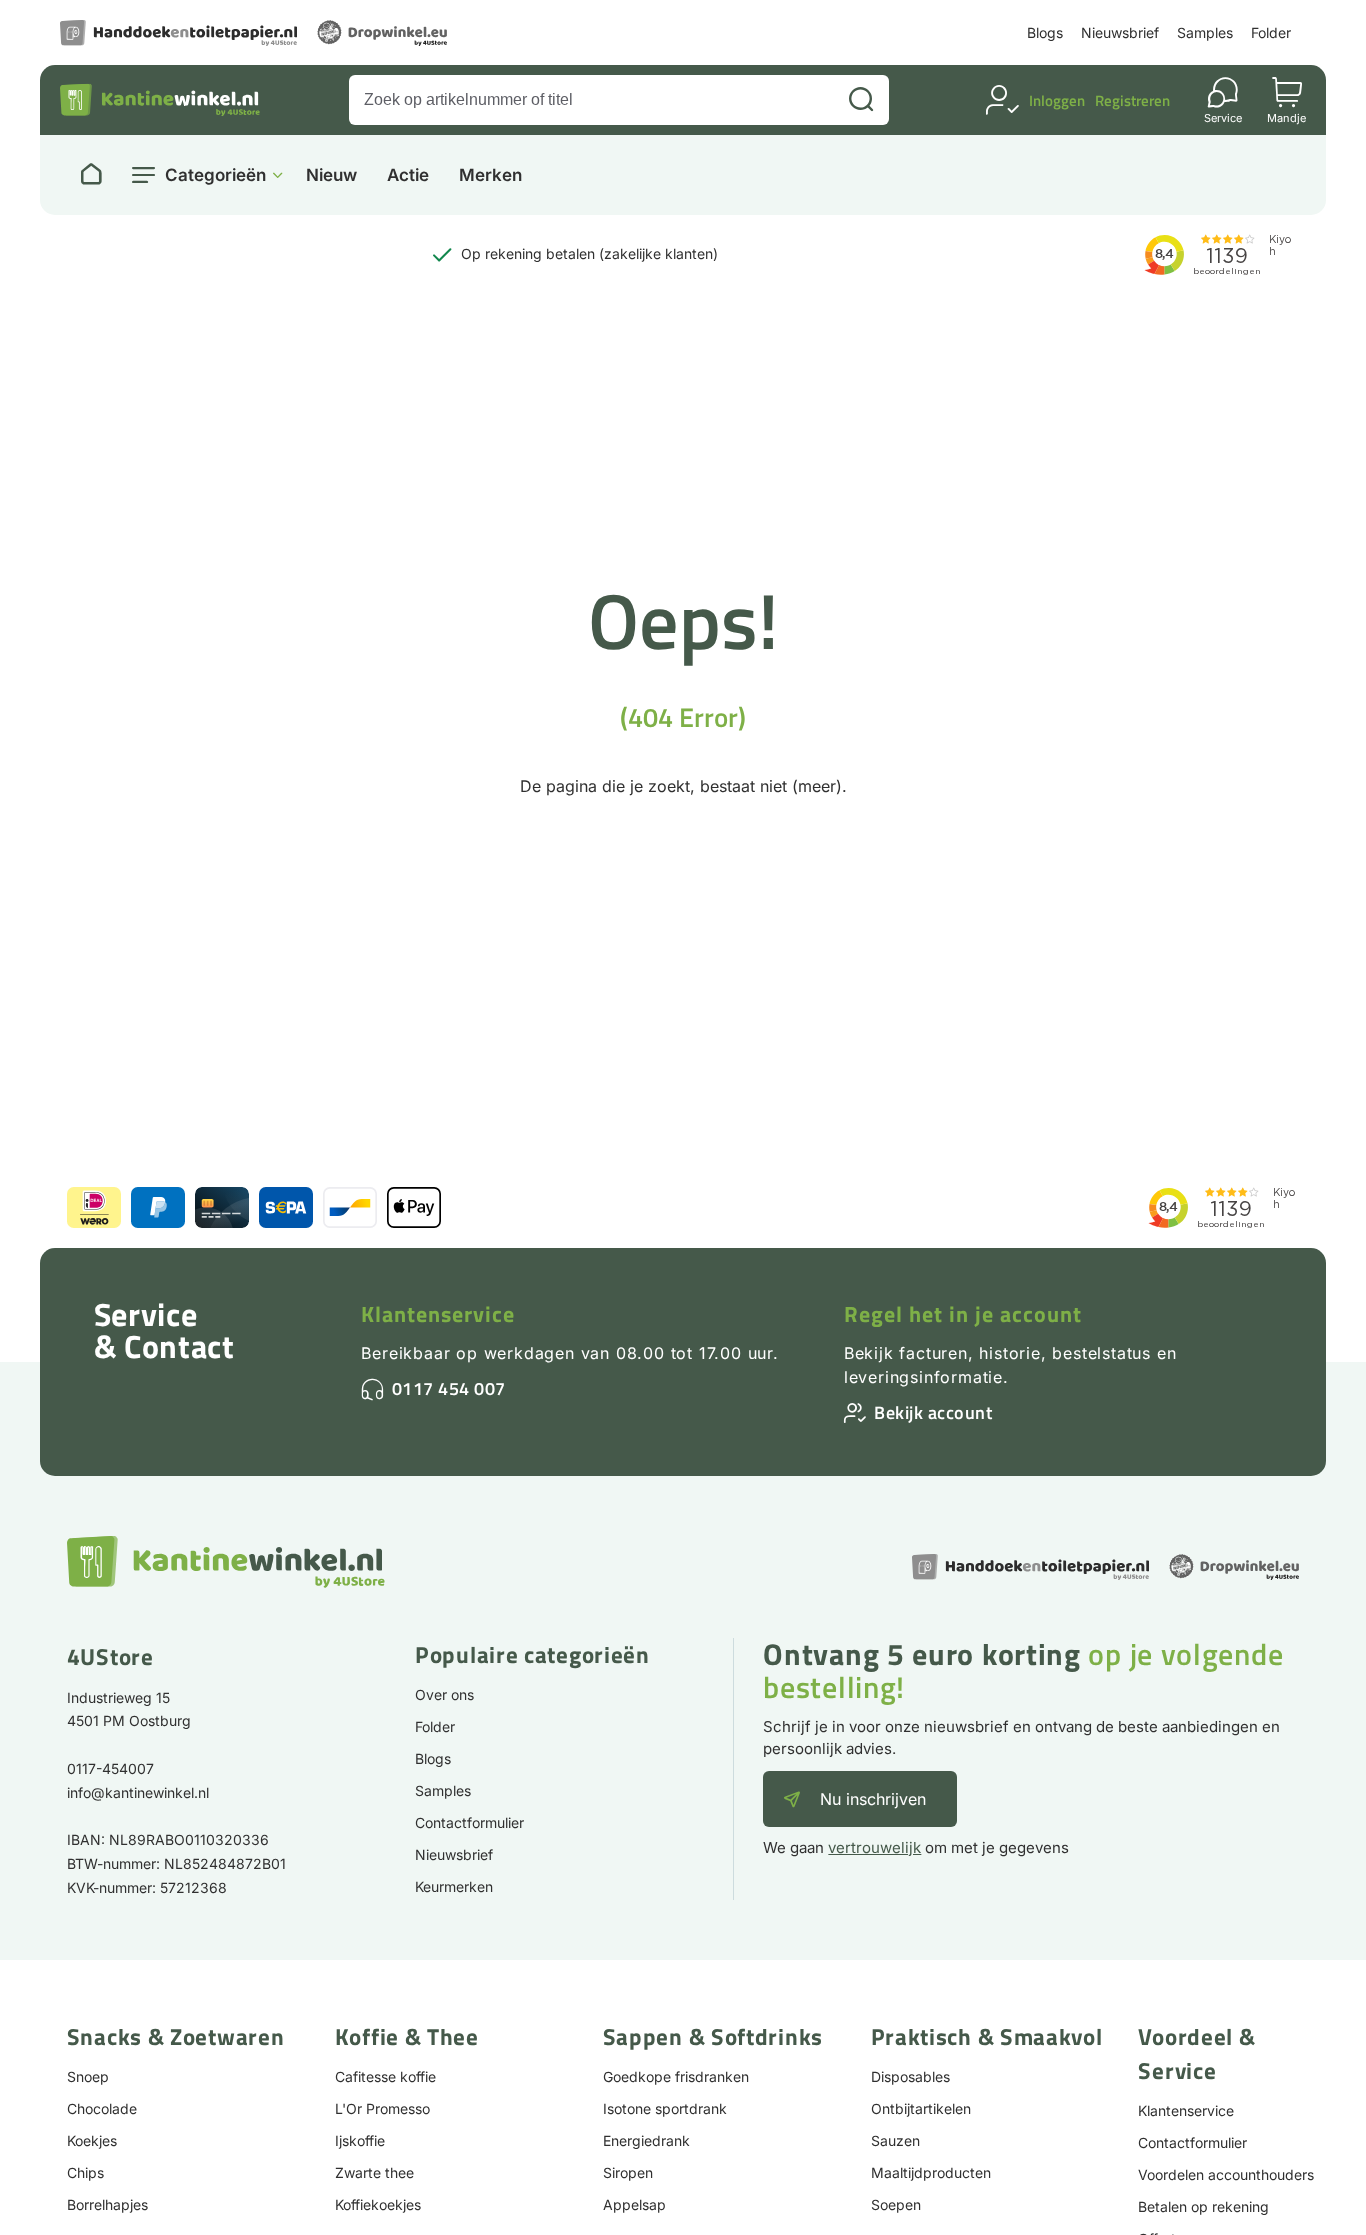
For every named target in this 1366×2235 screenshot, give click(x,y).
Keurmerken (454, 1886)
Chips (85, 2172)
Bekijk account (933, 1412)
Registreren (1132, 100)
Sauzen (895, 2140)
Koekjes (92, 2140)
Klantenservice (438, 1314)
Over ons (444, 1694)
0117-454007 (110, 1768)
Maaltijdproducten (931, 2172)
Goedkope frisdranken (676, 2076)
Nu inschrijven (873, 1799)
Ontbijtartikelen (921, 2108)
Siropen (628, 2172)
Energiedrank (646, 2140)
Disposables (910, 2076)
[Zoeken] (861, 100)
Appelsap (634, 2204)
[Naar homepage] (91, 175)
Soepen (896, 2204)
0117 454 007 (449, 1388)
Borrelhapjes (107, 2204)
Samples (1205, 32)
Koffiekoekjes (378, 2204)
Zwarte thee (374, 2172)
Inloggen (1057, 100)
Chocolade (102, 2108)
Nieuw (331, 175)
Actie (408, 175)
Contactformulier (469, 1822)
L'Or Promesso (382, 2108)
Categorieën (215, 175)
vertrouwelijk (874, 1847)
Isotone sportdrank (665, 2108)
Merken (490, 175)
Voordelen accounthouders (1226, 2174)
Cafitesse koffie (385, 2076)
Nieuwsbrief (1120, 32)
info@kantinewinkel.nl (138, 1792)
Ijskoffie (360, 2140)
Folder (1271, 32)
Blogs (1045, 32)
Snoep (88, 2076)
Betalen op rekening (1203, 2206)
